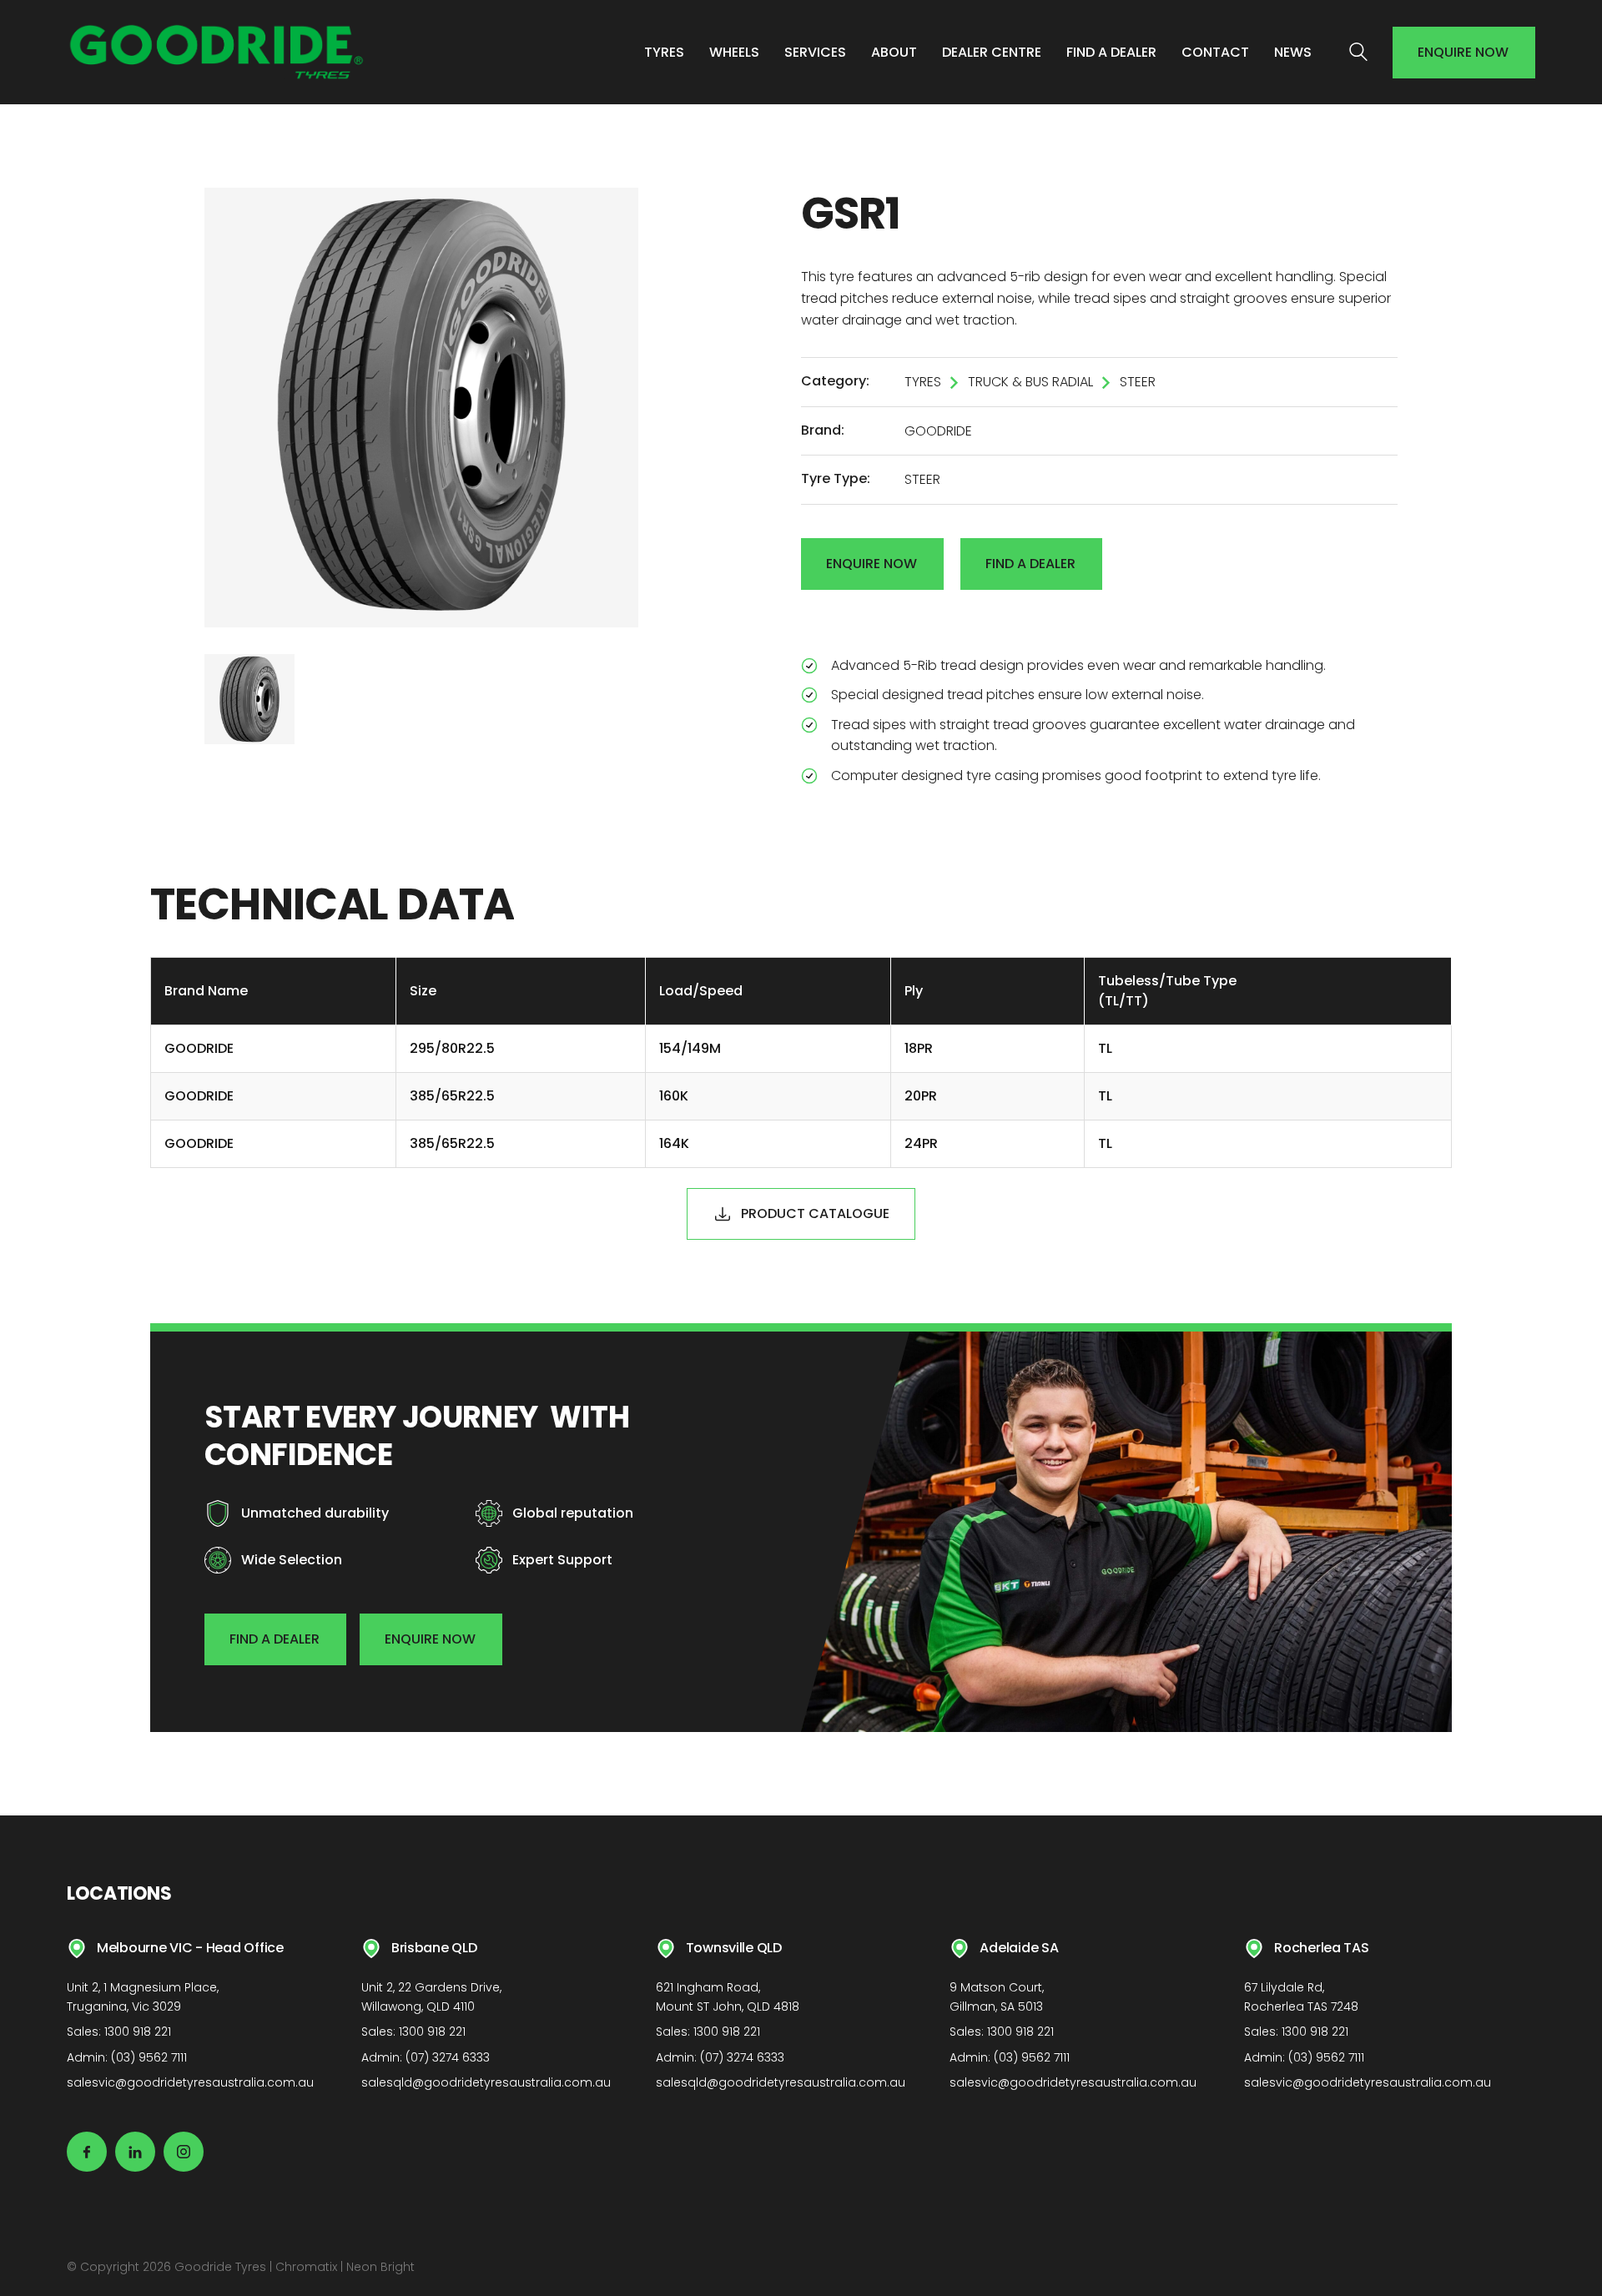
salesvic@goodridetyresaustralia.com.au (190, 2082)
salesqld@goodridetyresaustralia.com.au (486, 2082)
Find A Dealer (1030, 564)
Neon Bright (380, 2267)
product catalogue (815, 1213)
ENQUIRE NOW (430, 1639)
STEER (1138, 382)
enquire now (1463, 52)
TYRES (923, 382)
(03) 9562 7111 (149, 2057)
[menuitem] (664, 53)
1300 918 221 (138, 2032)
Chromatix (306, 2267)
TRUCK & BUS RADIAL (1030, 382)
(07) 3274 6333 (448, 2057)
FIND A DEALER (275, 1639)
